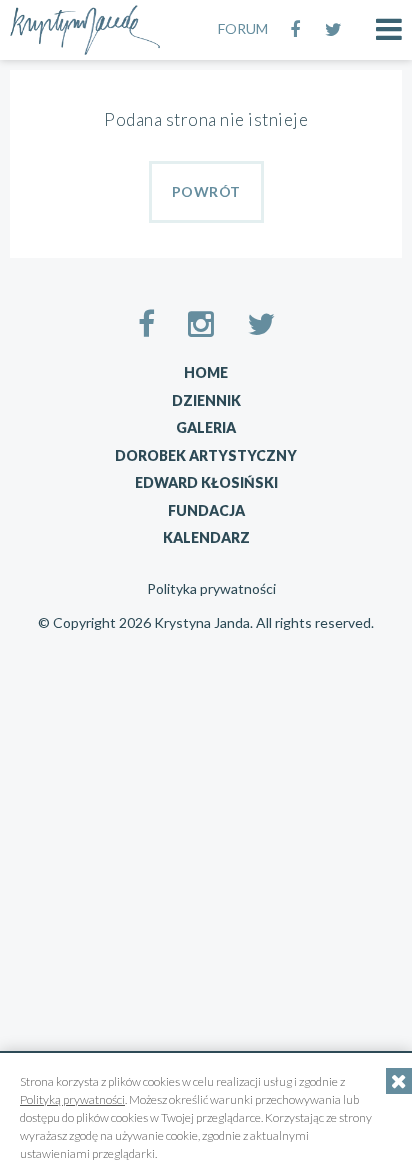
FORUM (243, 28)
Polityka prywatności (211, 589)
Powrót (206, 191)
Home (206, 372)
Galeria (206, 427)
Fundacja (206, 510)
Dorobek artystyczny (206, 455)
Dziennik (206, 400)
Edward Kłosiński (206, 482)
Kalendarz (206, 537)
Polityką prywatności (72, 1099)
